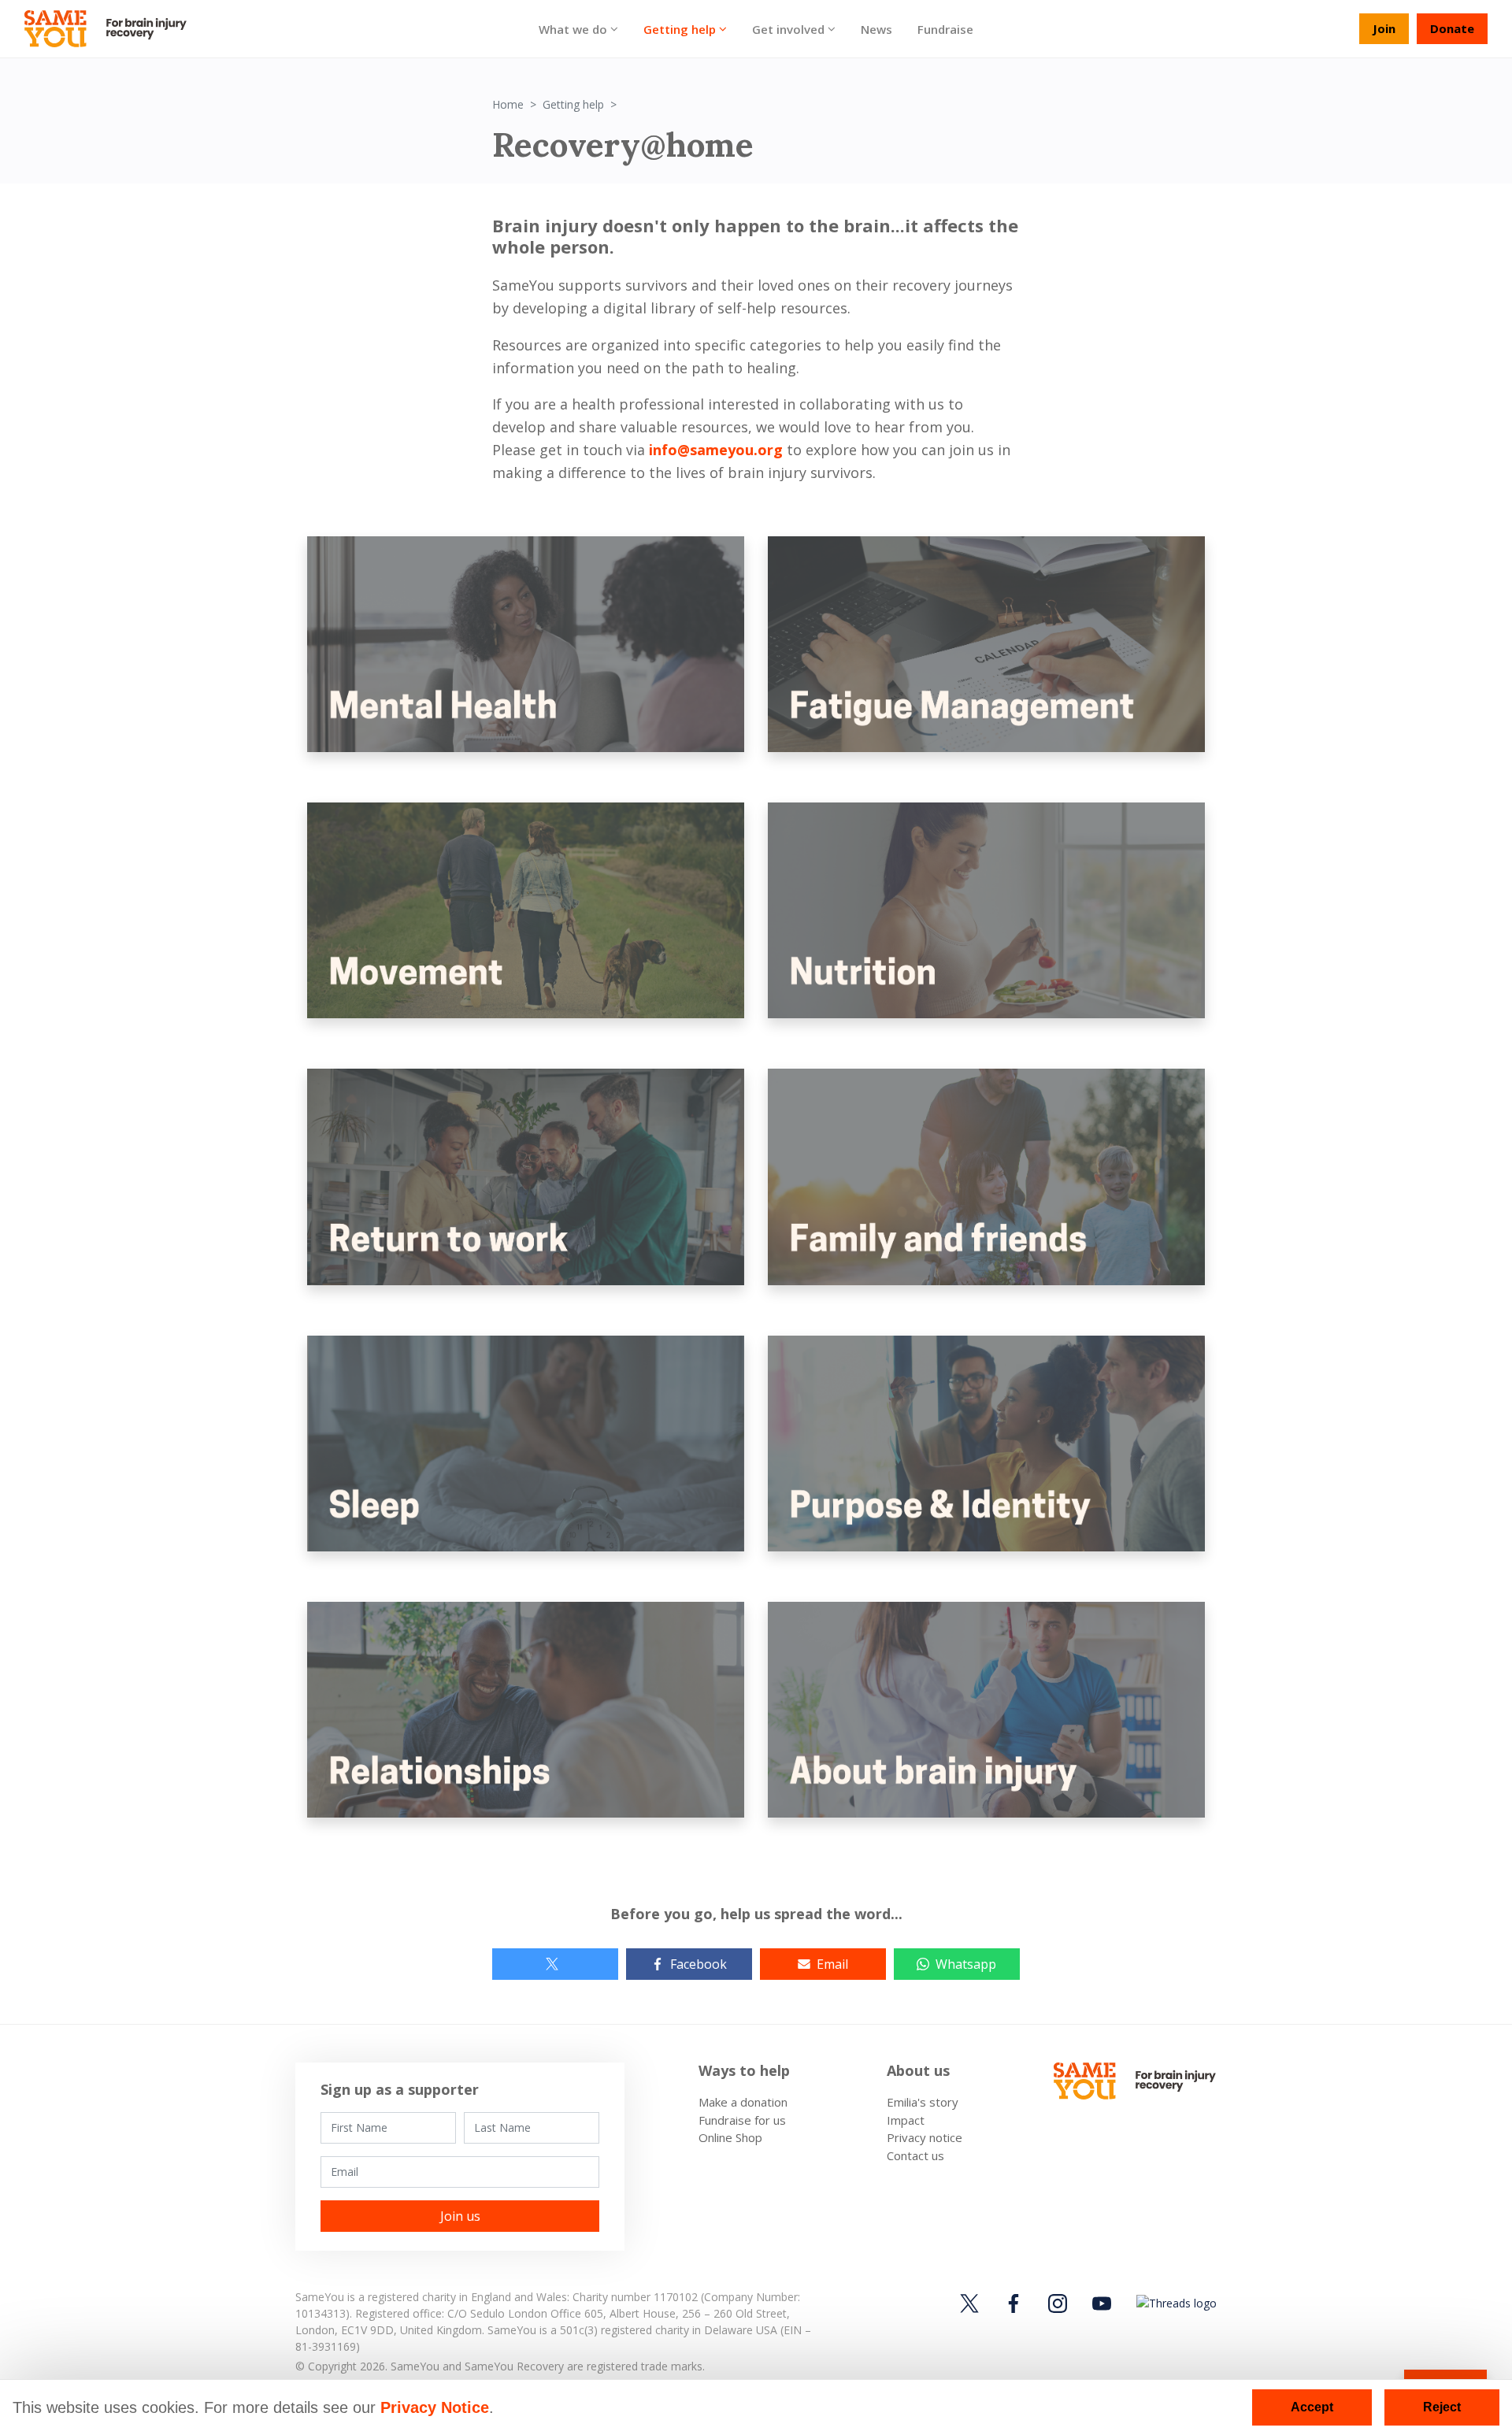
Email (832, 1964)
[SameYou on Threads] (1174, 2302)
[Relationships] (526, 1708)
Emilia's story (923, 2102)
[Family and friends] (986, 1176)
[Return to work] (526, 1176)
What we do (573, 28)
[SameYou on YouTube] (1102, 2303)
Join (1384, 28)
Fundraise (945, 28)
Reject (1442, 2407)
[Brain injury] (986, 1708)
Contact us (915, 2155)
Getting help (680, 28)
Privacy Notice (435, 2407)
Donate (1452, 28)
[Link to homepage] (112, 29)
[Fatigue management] (986, 643)
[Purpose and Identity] (986, 1442)
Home (508, 104)
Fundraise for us (742, 2120)
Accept (1312, 2407)
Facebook (699, 1964)
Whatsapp (966, 1964)
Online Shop (730, 2137)
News (876, 28)
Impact (906, 2120)
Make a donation (743, 2102)
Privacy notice (925, 2137)
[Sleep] (526, 1442)
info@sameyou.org (716, 450)
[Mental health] (526, 643)
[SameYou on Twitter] (972, 2303)
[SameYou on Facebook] (1014, 2303)
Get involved (788, 28)
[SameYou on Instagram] (1058, 2303)
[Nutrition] (986, 909)
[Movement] (526, 909)
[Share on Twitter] (555, 1964)
